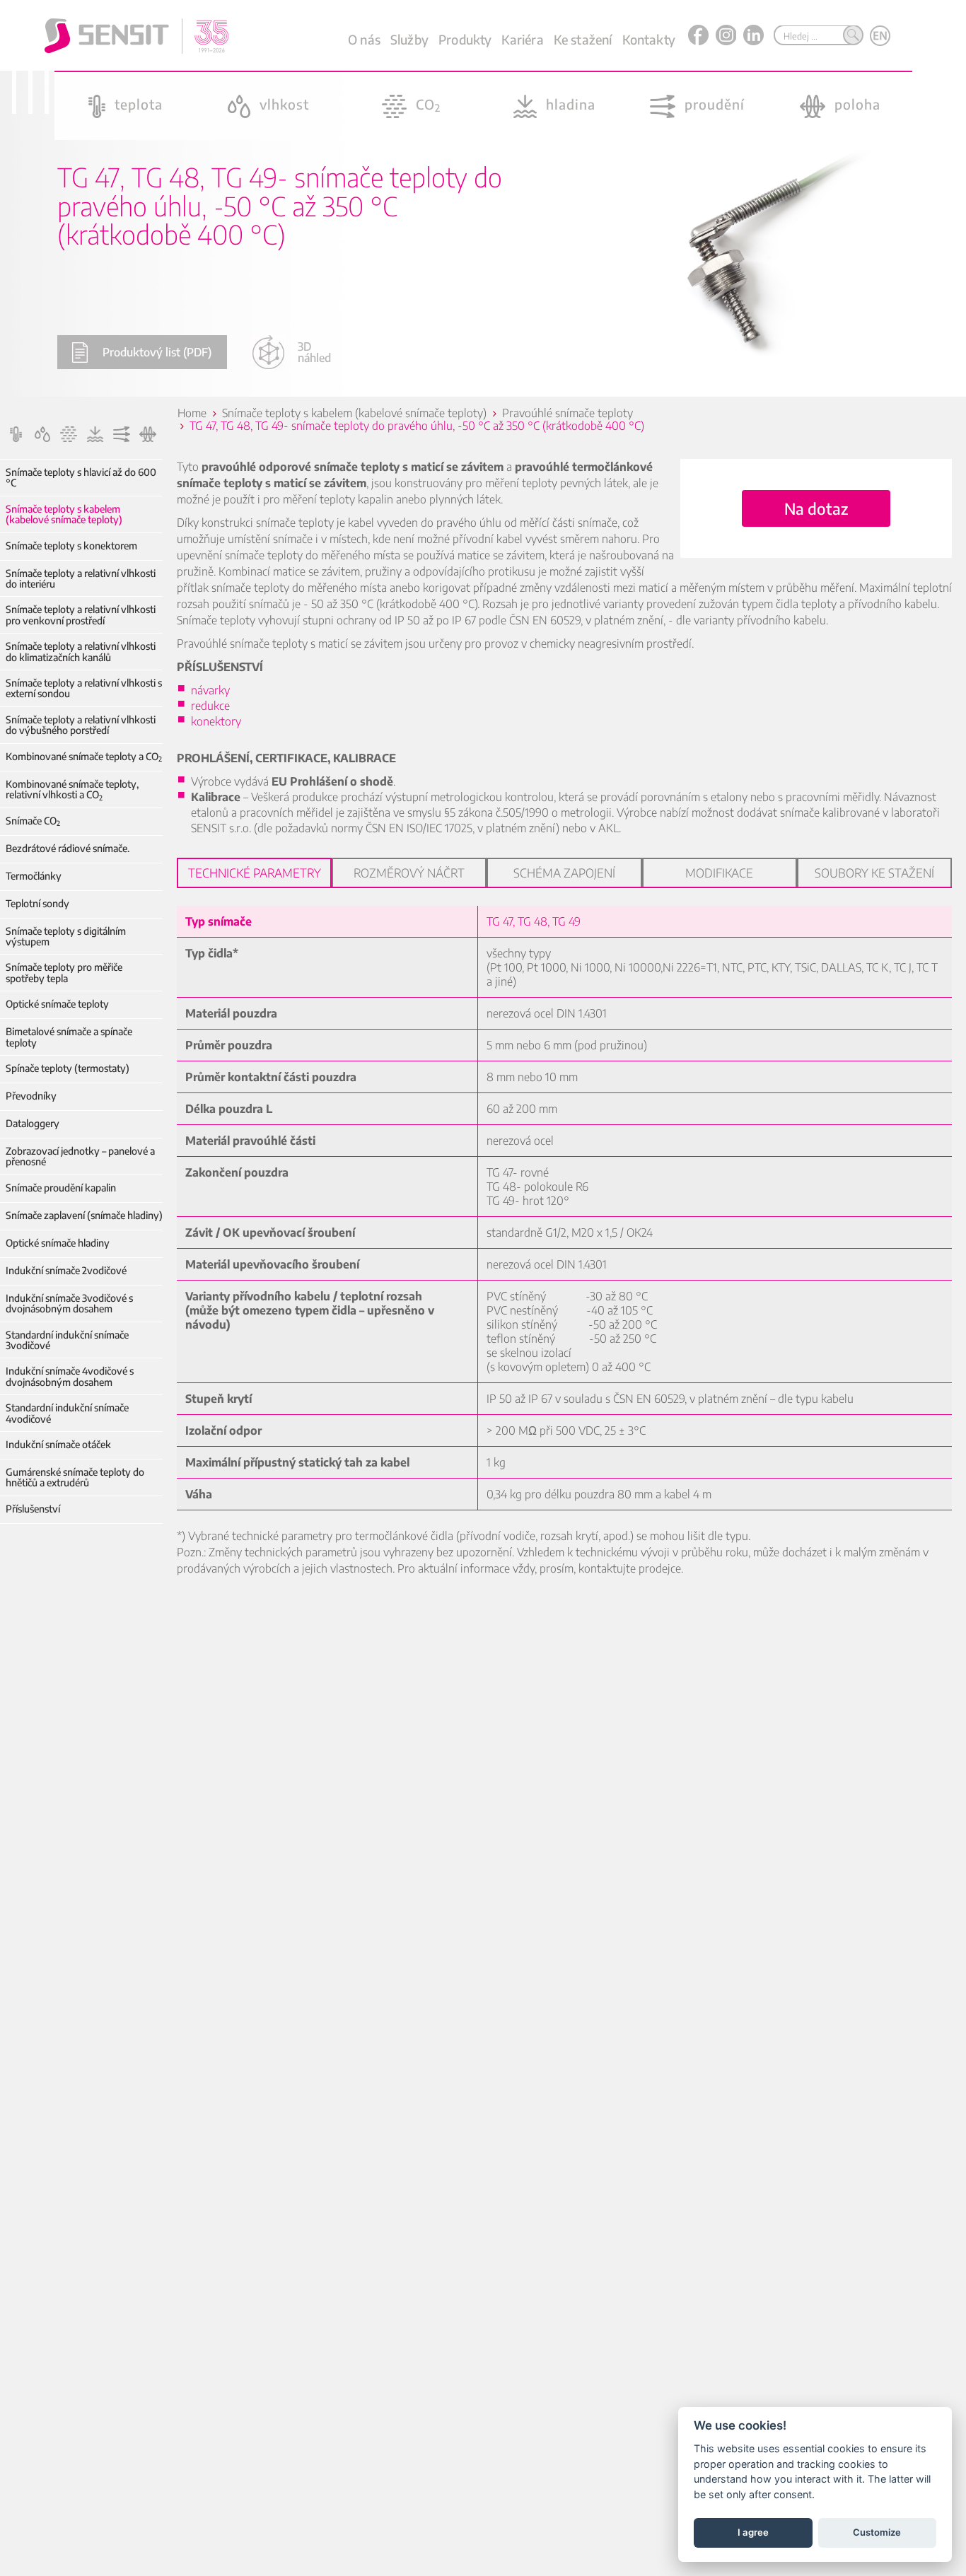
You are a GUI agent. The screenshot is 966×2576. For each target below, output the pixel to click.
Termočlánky (34, 876)
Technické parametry (255, 873)
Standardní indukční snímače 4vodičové (67, 1413)
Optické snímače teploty (57, 1004)
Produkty (465, 39)
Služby (409, 39)
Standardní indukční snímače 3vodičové (67, 1340)
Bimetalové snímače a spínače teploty (69, 1037)
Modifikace (719, 873)
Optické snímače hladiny (58, 1243)
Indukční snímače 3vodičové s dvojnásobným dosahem (69, 1304)
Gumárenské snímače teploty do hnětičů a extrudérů (75, 1478)
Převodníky (31, 1096)
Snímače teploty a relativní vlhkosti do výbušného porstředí (81, 725)
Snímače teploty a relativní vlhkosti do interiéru (81, 579)
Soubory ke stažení (874, 873)
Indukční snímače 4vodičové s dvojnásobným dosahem (70, 1376)
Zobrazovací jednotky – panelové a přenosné (80, 1156)
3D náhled (314, 352)
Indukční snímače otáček (58, 1444)
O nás (364, 39)
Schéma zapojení (564, 873)
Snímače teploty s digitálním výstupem (66, 937)
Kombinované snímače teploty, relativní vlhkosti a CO (72, 789)
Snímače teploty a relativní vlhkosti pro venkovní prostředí (81, 615)
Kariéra (522, 39)
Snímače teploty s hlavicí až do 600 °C (81, 478)
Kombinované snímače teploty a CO (84, 756)
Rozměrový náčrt (409, 873)
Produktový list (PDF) (157, 352)
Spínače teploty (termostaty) (68, 1068)
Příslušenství (33, 1509)
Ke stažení (583, 39)
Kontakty (649, 39)
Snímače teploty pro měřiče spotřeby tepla (64, 973)
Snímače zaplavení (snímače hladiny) (84, 1215)
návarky (210, 690)
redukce (210, 706)
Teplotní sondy (37, 903)
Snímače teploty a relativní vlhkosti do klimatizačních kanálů (81, 652)
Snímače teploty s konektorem (71, 546)
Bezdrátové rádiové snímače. (68, 848)
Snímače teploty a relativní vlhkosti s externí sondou (84, 688)
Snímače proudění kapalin (61, 1188)
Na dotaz (816, 508)
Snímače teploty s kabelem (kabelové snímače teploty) (64, 514)
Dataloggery (33, 1123)
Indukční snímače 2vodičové (66, 1270)
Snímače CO (33, 821)
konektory (216, 721)
